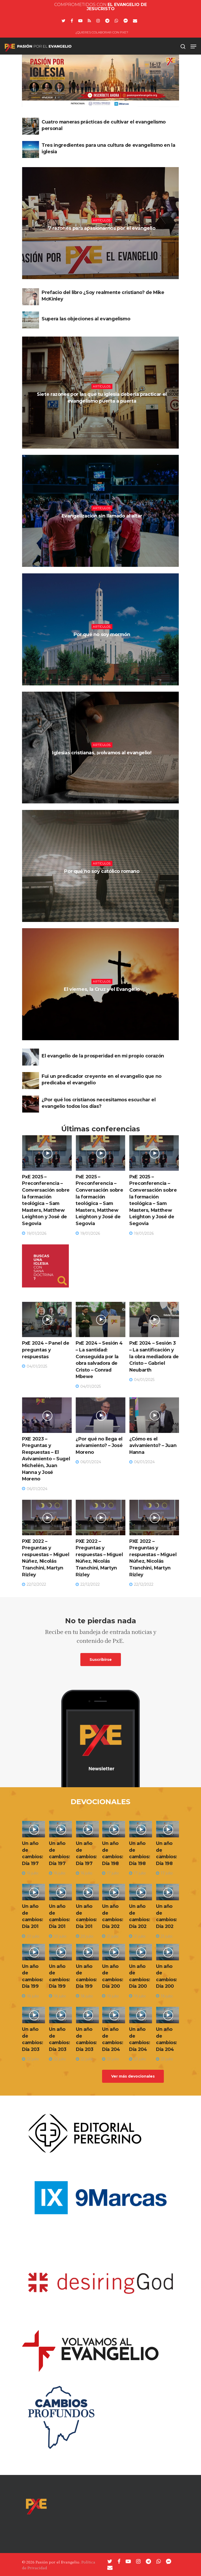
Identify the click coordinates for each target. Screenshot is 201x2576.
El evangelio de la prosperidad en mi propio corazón (103, 1056)
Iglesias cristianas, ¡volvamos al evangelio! (102, 753)
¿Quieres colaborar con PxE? (102, 32)
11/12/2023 (103, 1002)
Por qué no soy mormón (102, 634)
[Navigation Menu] (193, 46)
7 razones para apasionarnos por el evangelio (102, 228)
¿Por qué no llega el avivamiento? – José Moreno (99, 1445)
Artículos (102, 220)
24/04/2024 (103, 529)
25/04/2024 (103, 884)
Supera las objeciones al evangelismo (86, 319)
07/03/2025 (103, 414)
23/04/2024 (103, 765)
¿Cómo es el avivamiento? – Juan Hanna (153, 1445)
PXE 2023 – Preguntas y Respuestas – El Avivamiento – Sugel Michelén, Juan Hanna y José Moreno (46, 1459)
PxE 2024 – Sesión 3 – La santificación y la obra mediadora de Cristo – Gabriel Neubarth (154, 1356)
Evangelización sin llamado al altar (102, 516)
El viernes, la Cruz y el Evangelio (102, 989)
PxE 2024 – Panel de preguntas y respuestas (46, 1350)
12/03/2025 (103, 241)
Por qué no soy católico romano (102, 871)
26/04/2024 (103, 647)
